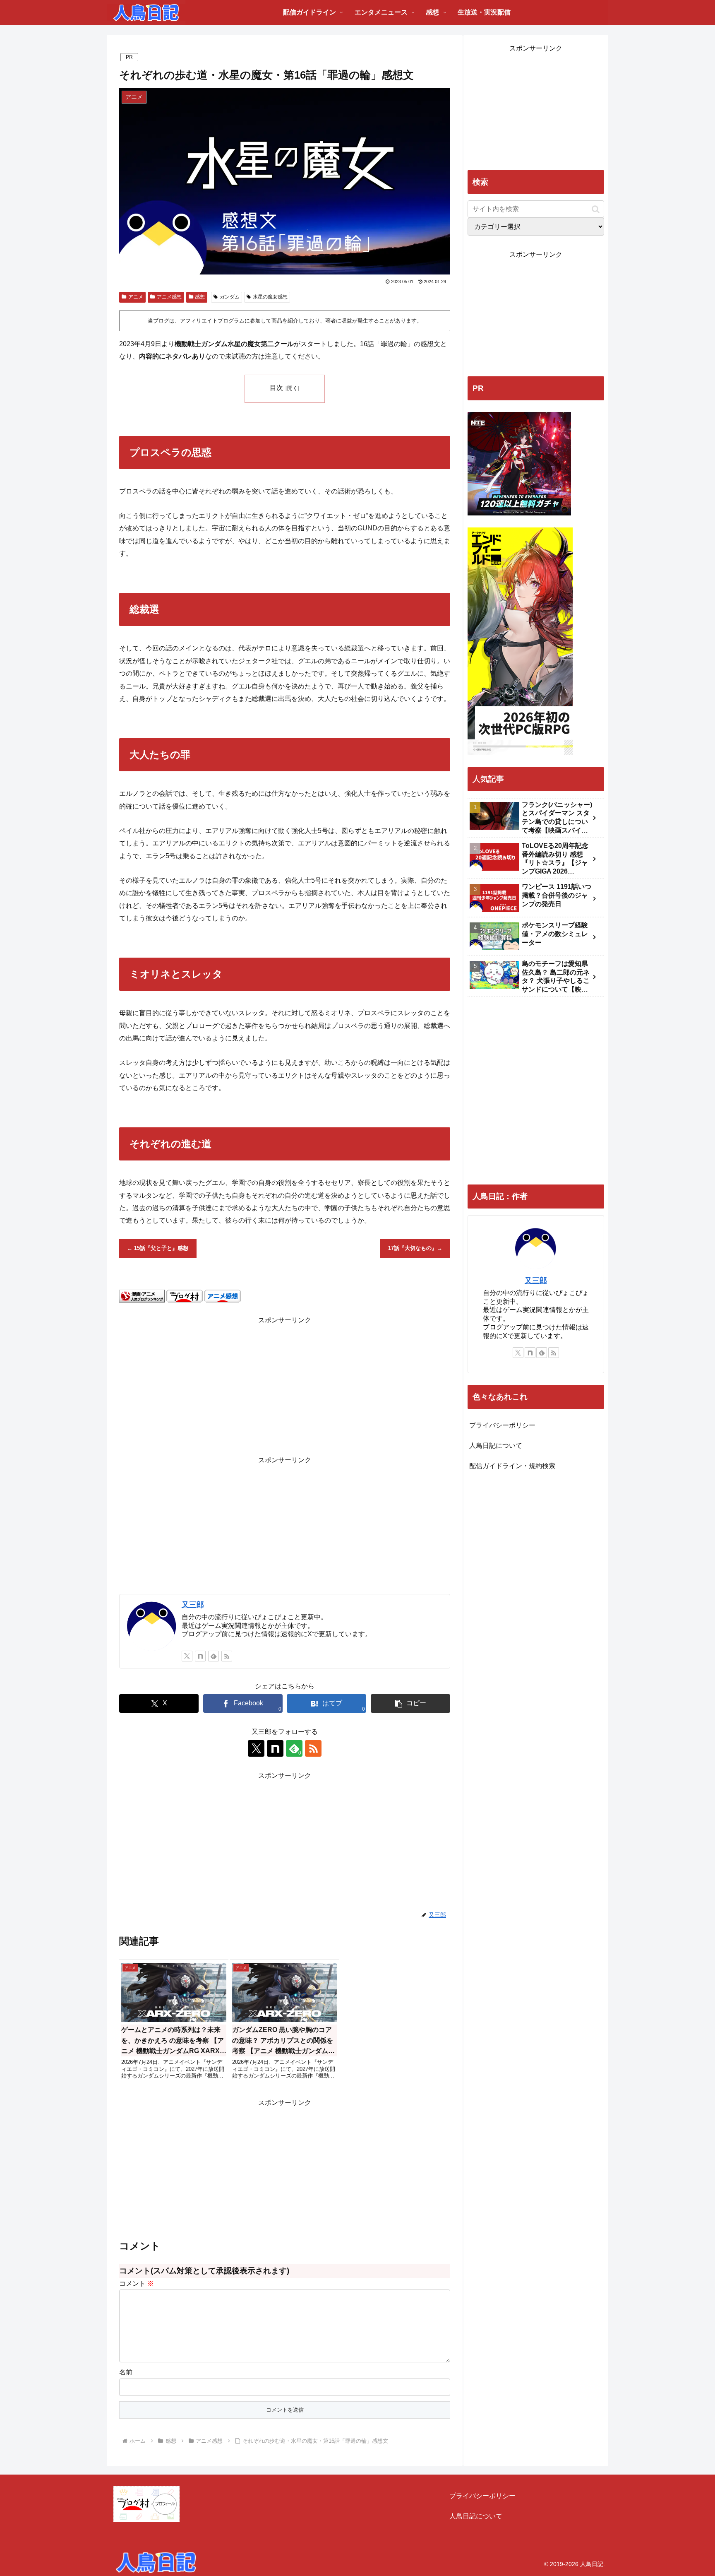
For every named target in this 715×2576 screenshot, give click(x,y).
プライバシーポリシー (502, 1425)
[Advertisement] (285, 1384)
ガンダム (230, 297)
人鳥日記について (496, 1446)
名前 (126, 2372)
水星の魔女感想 (270, 297)
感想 (200, 297)
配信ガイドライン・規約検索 (512, 1466)
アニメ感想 (169, 297)
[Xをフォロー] (187, 1656)
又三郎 (193, 1605)
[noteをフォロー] (200, 1656)
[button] (410, 1703)
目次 (276, 388)
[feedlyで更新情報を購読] (214, 1656)
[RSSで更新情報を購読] (227, 1656)
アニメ (136, 297)
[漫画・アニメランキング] (142, 1296)
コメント (137, 2283)
